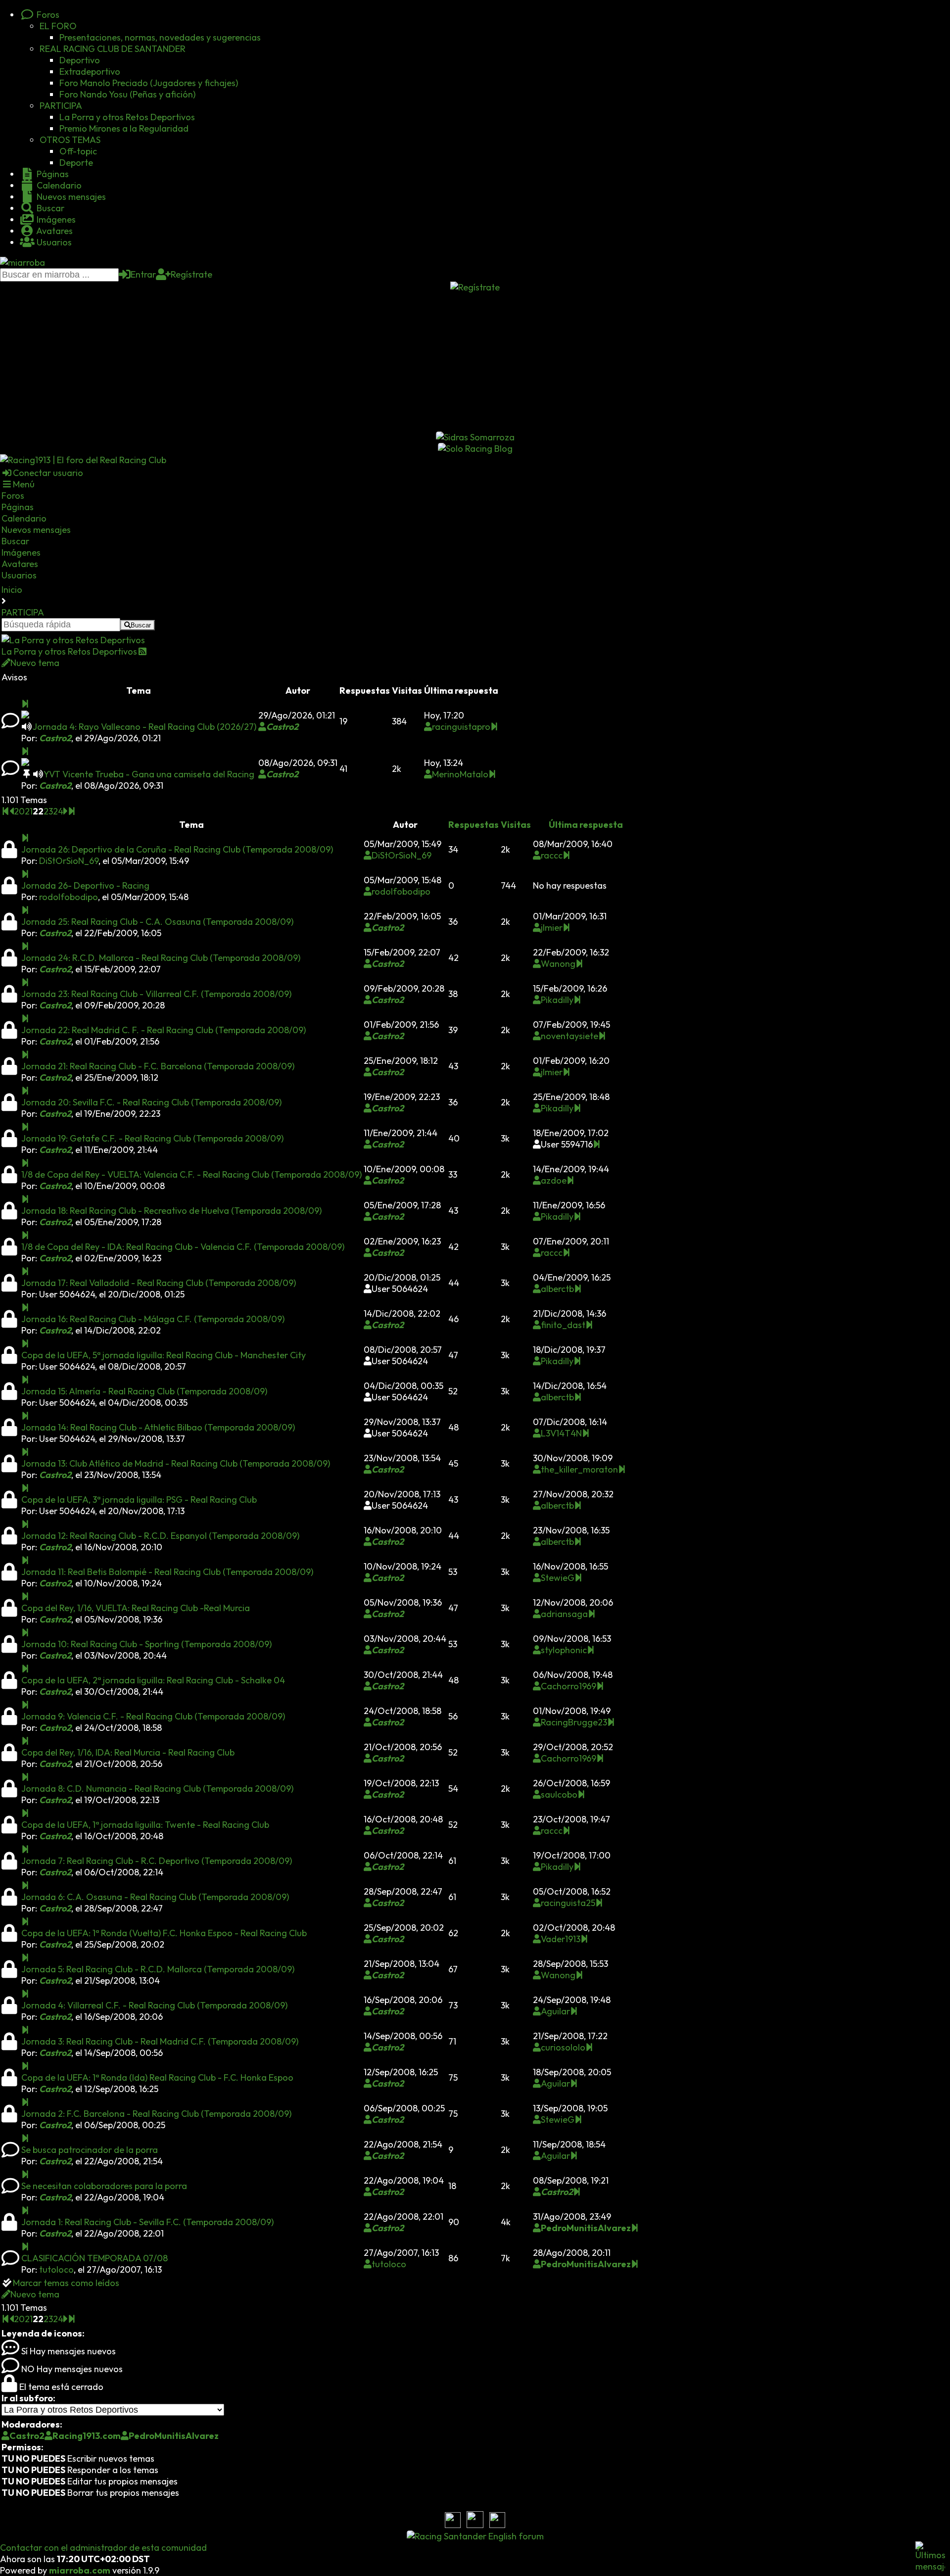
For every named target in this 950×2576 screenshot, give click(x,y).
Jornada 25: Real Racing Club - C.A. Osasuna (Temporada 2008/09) (157, 922)
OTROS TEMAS (70, 140)
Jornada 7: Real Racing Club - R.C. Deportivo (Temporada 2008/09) (157, 1861)
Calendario (58, 185)
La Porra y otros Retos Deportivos (127, 117)
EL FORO (58, 26)
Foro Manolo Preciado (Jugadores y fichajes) (149, 83)
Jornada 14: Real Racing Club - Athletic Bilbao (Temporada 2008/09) (158, 1427)
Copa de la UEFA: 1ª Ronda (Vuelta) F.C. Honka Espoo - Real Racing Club (164, 1933)
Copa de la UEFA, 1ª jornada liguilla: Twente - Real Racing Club (145, 1825)
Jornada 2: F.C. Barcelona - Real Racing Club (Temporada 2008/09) (156, 2114)
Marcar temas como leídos (66, 2283)
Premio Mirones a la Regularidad (124, 128)
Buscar (49, 208)
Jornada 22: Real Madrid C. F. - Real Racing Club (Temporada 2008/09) (164, 1030)
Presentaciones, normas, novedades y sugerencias (160, 37)
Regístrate (191, 274)
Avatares (54, 231)
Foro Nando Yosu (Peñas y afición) (127, 94)
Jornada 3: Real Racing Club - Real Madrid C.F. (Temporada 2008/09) (160, 2041)
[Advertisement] (475, 362)
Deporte (76, 163)
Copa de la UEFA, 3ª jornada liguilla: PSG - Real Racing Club (139, 1500)
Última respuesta (586, 825)
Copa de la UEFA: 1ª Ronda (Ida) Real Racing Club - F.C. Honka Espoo (157, 2077)
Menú (24, 484)
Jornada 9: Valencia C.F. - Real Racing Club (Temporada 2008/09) (153, 1716)
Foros (47, 15)
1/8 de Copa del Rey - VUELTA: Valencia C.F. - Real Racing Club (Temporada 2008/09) (191, 1174)
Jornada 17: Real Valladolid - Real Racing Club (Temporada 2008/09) (159, 1283)
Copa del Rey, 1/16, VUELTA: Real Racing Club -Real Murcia (136, 1608)
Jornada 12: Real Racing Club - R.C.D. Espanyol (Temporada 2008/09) (160, 1536)
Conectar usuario (48, 473)
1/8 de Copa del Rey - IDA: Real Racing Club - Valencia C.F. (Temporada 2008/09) (183, 1247)
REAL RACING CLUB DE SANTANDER (113, 49)
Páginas (52, 174)
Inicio (12, 590)
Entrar (143, 274)
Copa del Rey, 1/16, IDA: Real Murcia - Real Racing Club (128, 1752)
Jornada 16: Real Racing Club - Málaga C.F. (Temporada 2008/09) (153, 1319)
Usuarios (53, 242)
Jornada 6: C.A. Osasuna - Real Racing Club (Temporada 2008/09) (155, 1897)
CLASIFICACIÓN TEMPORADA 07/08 (95, 2258)
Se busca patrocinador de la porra (90, 2150)
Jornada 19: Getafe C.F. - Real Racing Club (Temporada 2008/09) (152, 1138)
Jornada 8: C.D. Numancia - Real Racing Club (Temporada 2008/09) (157, 1789)
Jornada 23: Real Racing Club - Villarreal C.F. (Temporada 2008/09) (156, 994)
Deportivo (80, 60)
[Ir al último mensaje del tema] (25, 704)
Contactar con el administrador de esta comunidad (103, 2548)
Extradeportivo (90, 72)
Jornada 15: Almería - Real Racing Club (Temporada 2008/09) (144, 1391)
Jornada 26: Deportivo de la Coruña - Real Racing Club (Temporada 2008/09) (177, 849)
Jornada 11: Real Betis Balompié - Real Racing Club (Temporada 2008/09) (167, 1572)
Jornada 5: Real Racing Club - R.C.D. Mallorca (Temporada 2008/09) (158, 1969)
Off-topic (78, 151)
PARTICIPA (61, 106)
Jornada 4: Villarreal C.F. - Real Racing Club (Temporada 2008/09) (154, 2005)
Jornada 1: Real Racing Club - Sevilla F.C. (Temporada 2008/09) (147, 2222)
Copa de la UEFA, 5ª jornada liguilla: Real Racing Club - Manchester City (164, 1355)
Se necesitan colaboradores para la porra (104, 2186)
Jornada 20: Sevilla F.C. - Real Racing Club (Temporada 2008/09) (151, 1102)
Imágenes (55, 219)
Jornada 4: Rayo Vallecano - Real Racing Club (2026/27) (144, 727)
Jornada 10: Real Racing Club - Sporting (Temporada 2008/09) (146, 1644)
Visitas (516, 825)
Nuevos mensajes (70, 197)
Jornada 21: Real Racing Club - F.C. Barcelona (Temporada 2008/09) (158, 1066)
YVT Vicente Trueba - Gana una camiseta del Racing (149, 774)
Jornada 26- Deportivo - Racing (85, 885)
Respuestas (474, 825)
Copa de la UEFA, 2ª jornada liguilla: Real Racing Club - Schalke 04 (153, 1680)
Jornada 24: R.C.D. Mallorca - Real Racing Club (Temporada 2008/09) (161, 958)
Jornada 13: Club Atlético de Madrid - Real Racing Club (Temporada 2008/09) (176, 1463)
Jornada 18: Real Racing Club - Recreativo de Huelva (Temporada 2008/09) (171, 1211)
